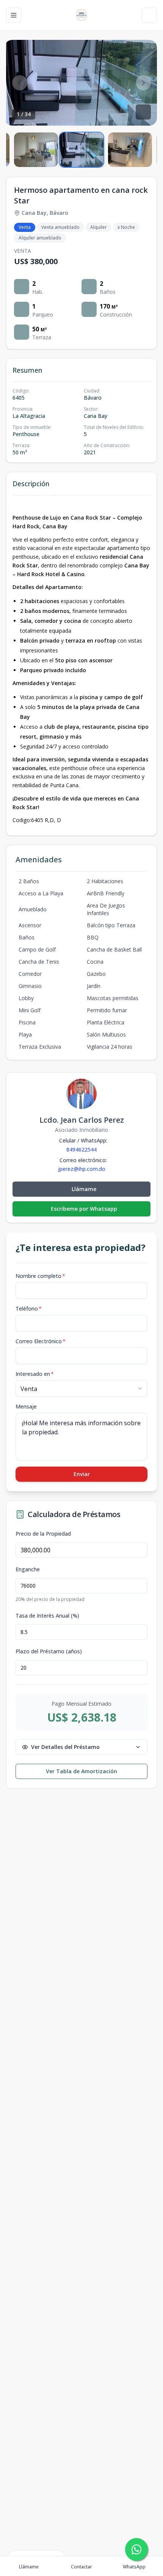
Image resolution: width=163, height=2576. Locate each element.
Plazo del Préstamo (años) (49, 1651)
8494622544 (81, 1149)
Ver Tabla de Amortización (81, 1771)
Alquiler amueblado (40, 238)
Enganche (28, 1569)
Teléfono (29, 1308)
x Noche (126, 227)
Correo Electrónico (41, 1341)
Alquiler (99, 227)
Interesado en (35, 1374)
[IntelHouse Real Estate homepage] (81, 15)
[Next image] (143, 83)
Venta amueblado (60, 227)
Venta (25, 227)
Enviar (82, 1474)
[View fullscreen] (143, 112)
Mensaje (26, 1406)
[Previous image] (20, 83)
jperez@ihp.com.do (82, 1169)
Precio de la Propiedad (43, 1534)
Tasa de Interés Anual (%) (47, 1616)
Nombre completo (40, 1276)
